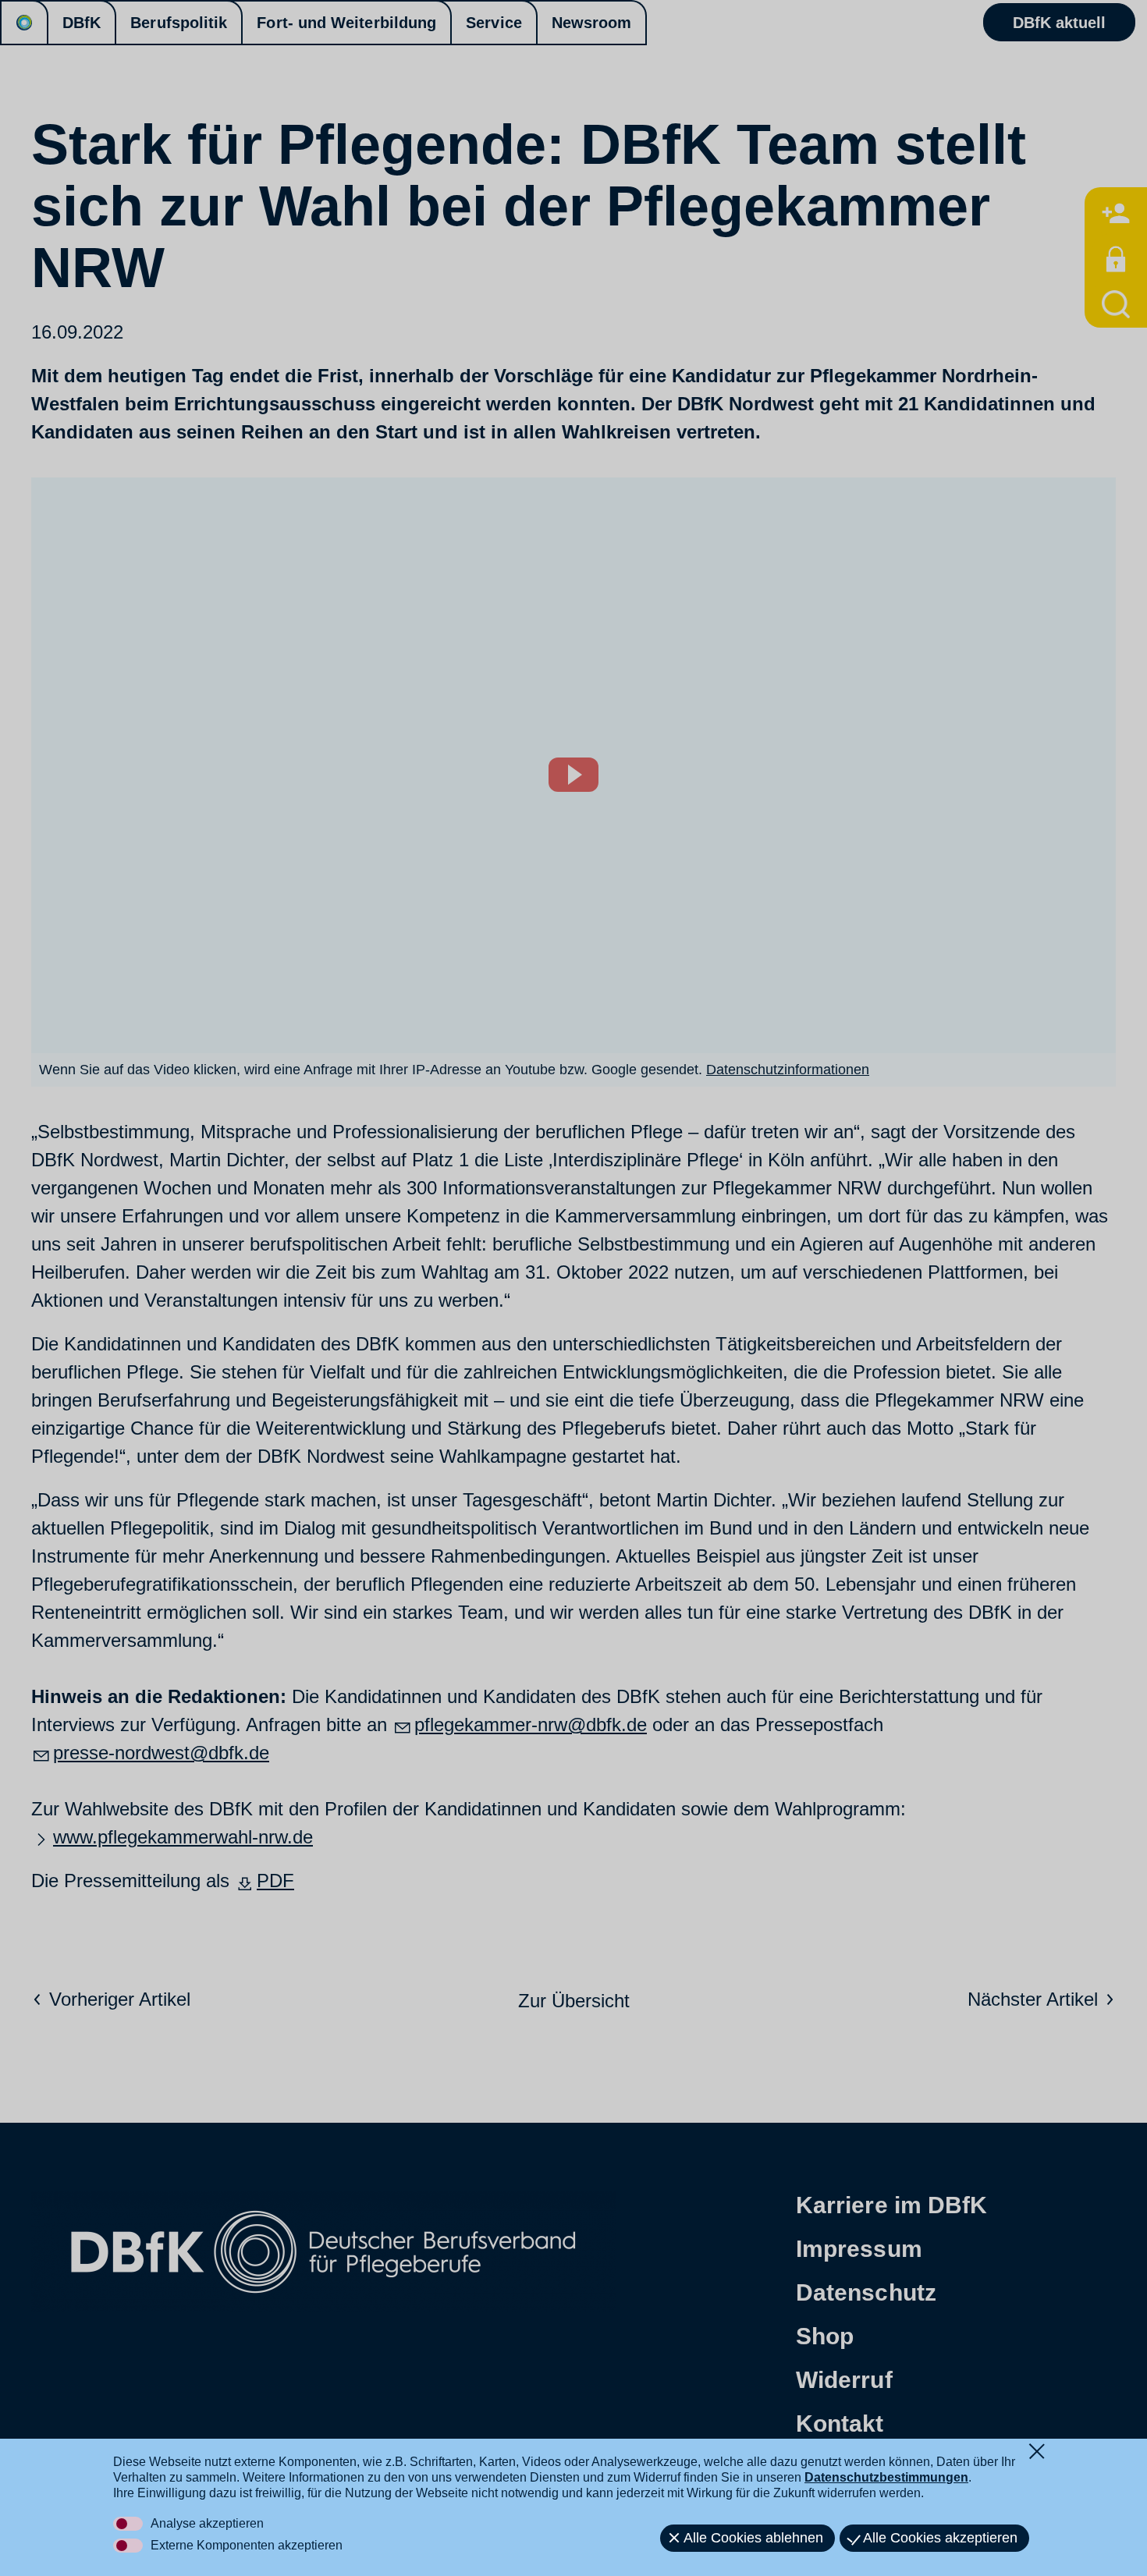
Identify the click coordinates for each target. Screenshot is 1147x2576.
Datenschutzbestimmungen (886, 2477)
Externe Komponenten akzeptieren (247, 2545)
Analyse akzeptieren (207, 2523)
